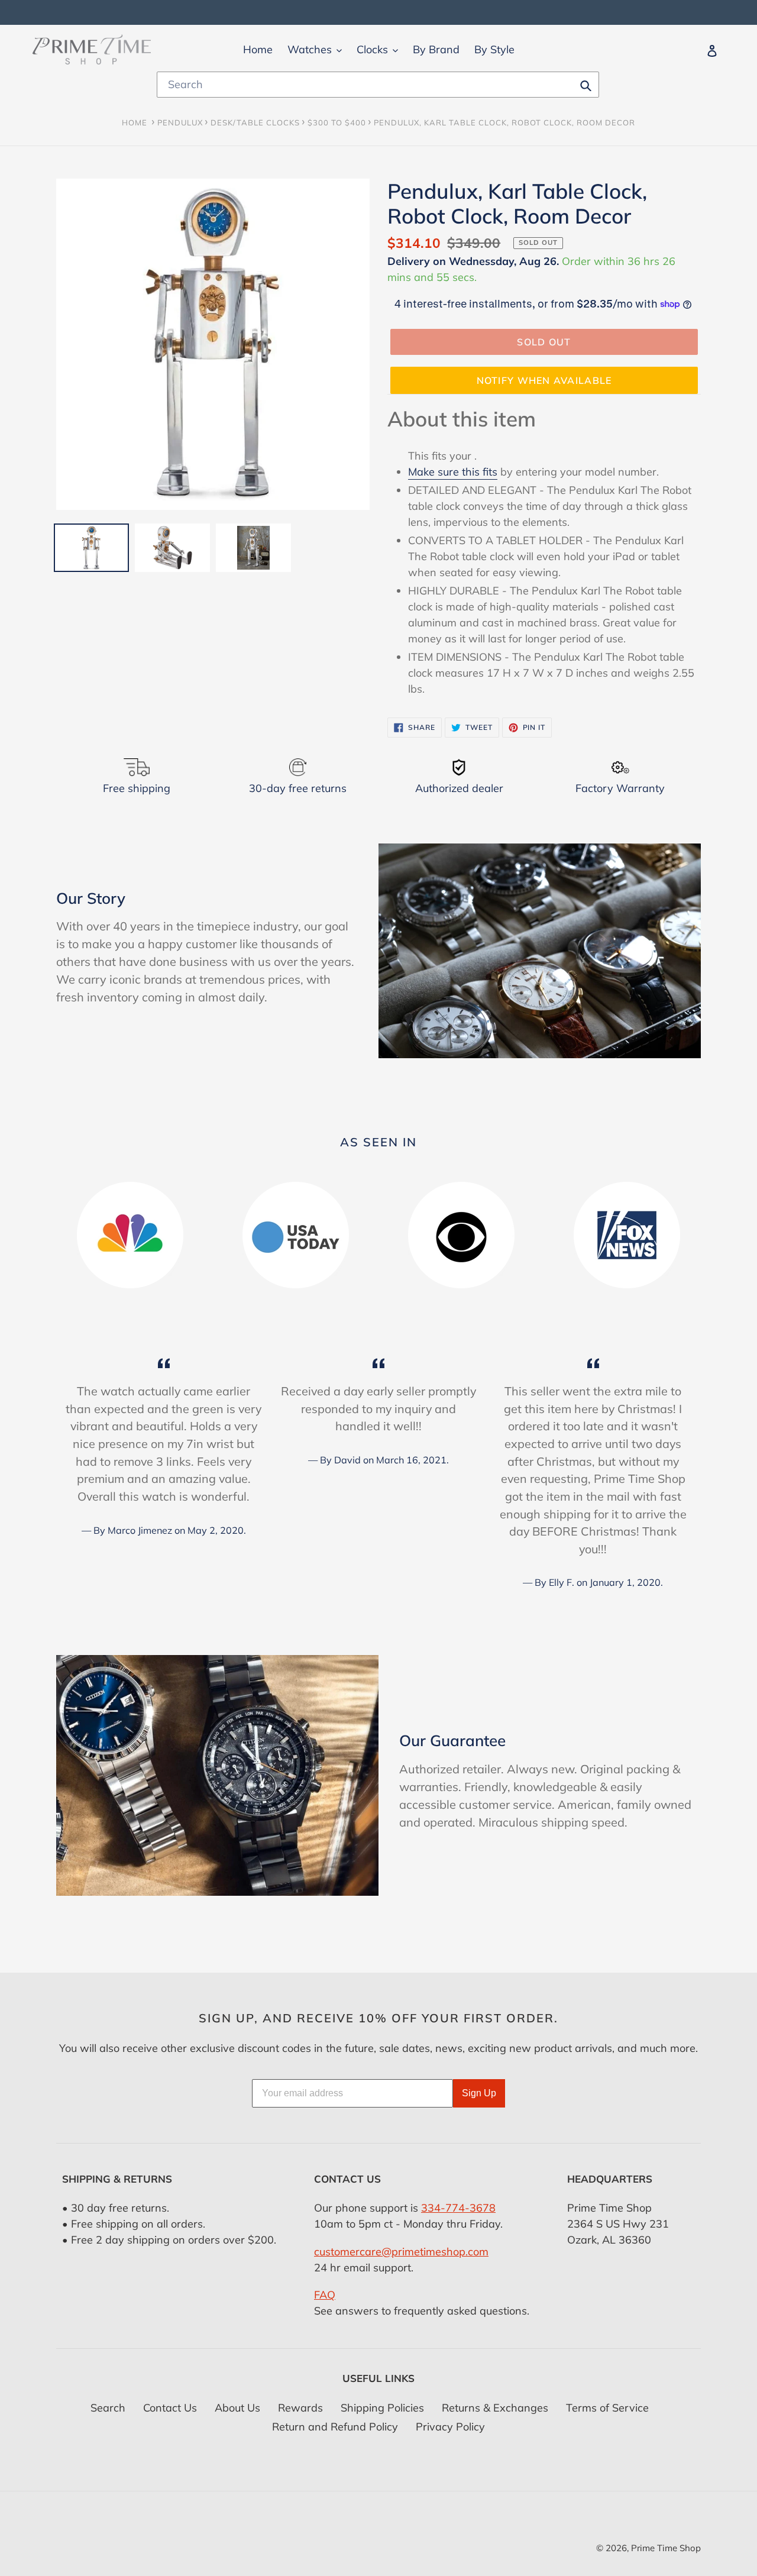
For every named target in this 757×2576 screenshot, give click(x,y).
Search (108, 2408)
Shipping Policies (382, 2408)
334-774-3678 (458, 2208)
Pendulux (180, 122)
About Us (237, 2408)
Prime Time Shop (666, 2548)
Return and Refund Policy (335, 2427)
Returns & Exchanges (495, 2408)
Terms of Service (607, 2408)
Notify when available (544, 380)
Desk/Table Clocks (255, 122)
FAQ (325, 2295)
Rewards (300, 2408)
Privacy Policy (450, 2427)
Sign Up (479, 2093)
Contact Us (170, 2408)
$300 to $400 (337, 122)
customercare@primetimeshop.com (401, 2252)
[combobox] (378, 85)
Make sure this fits (453, 472)
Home (135, 122)
